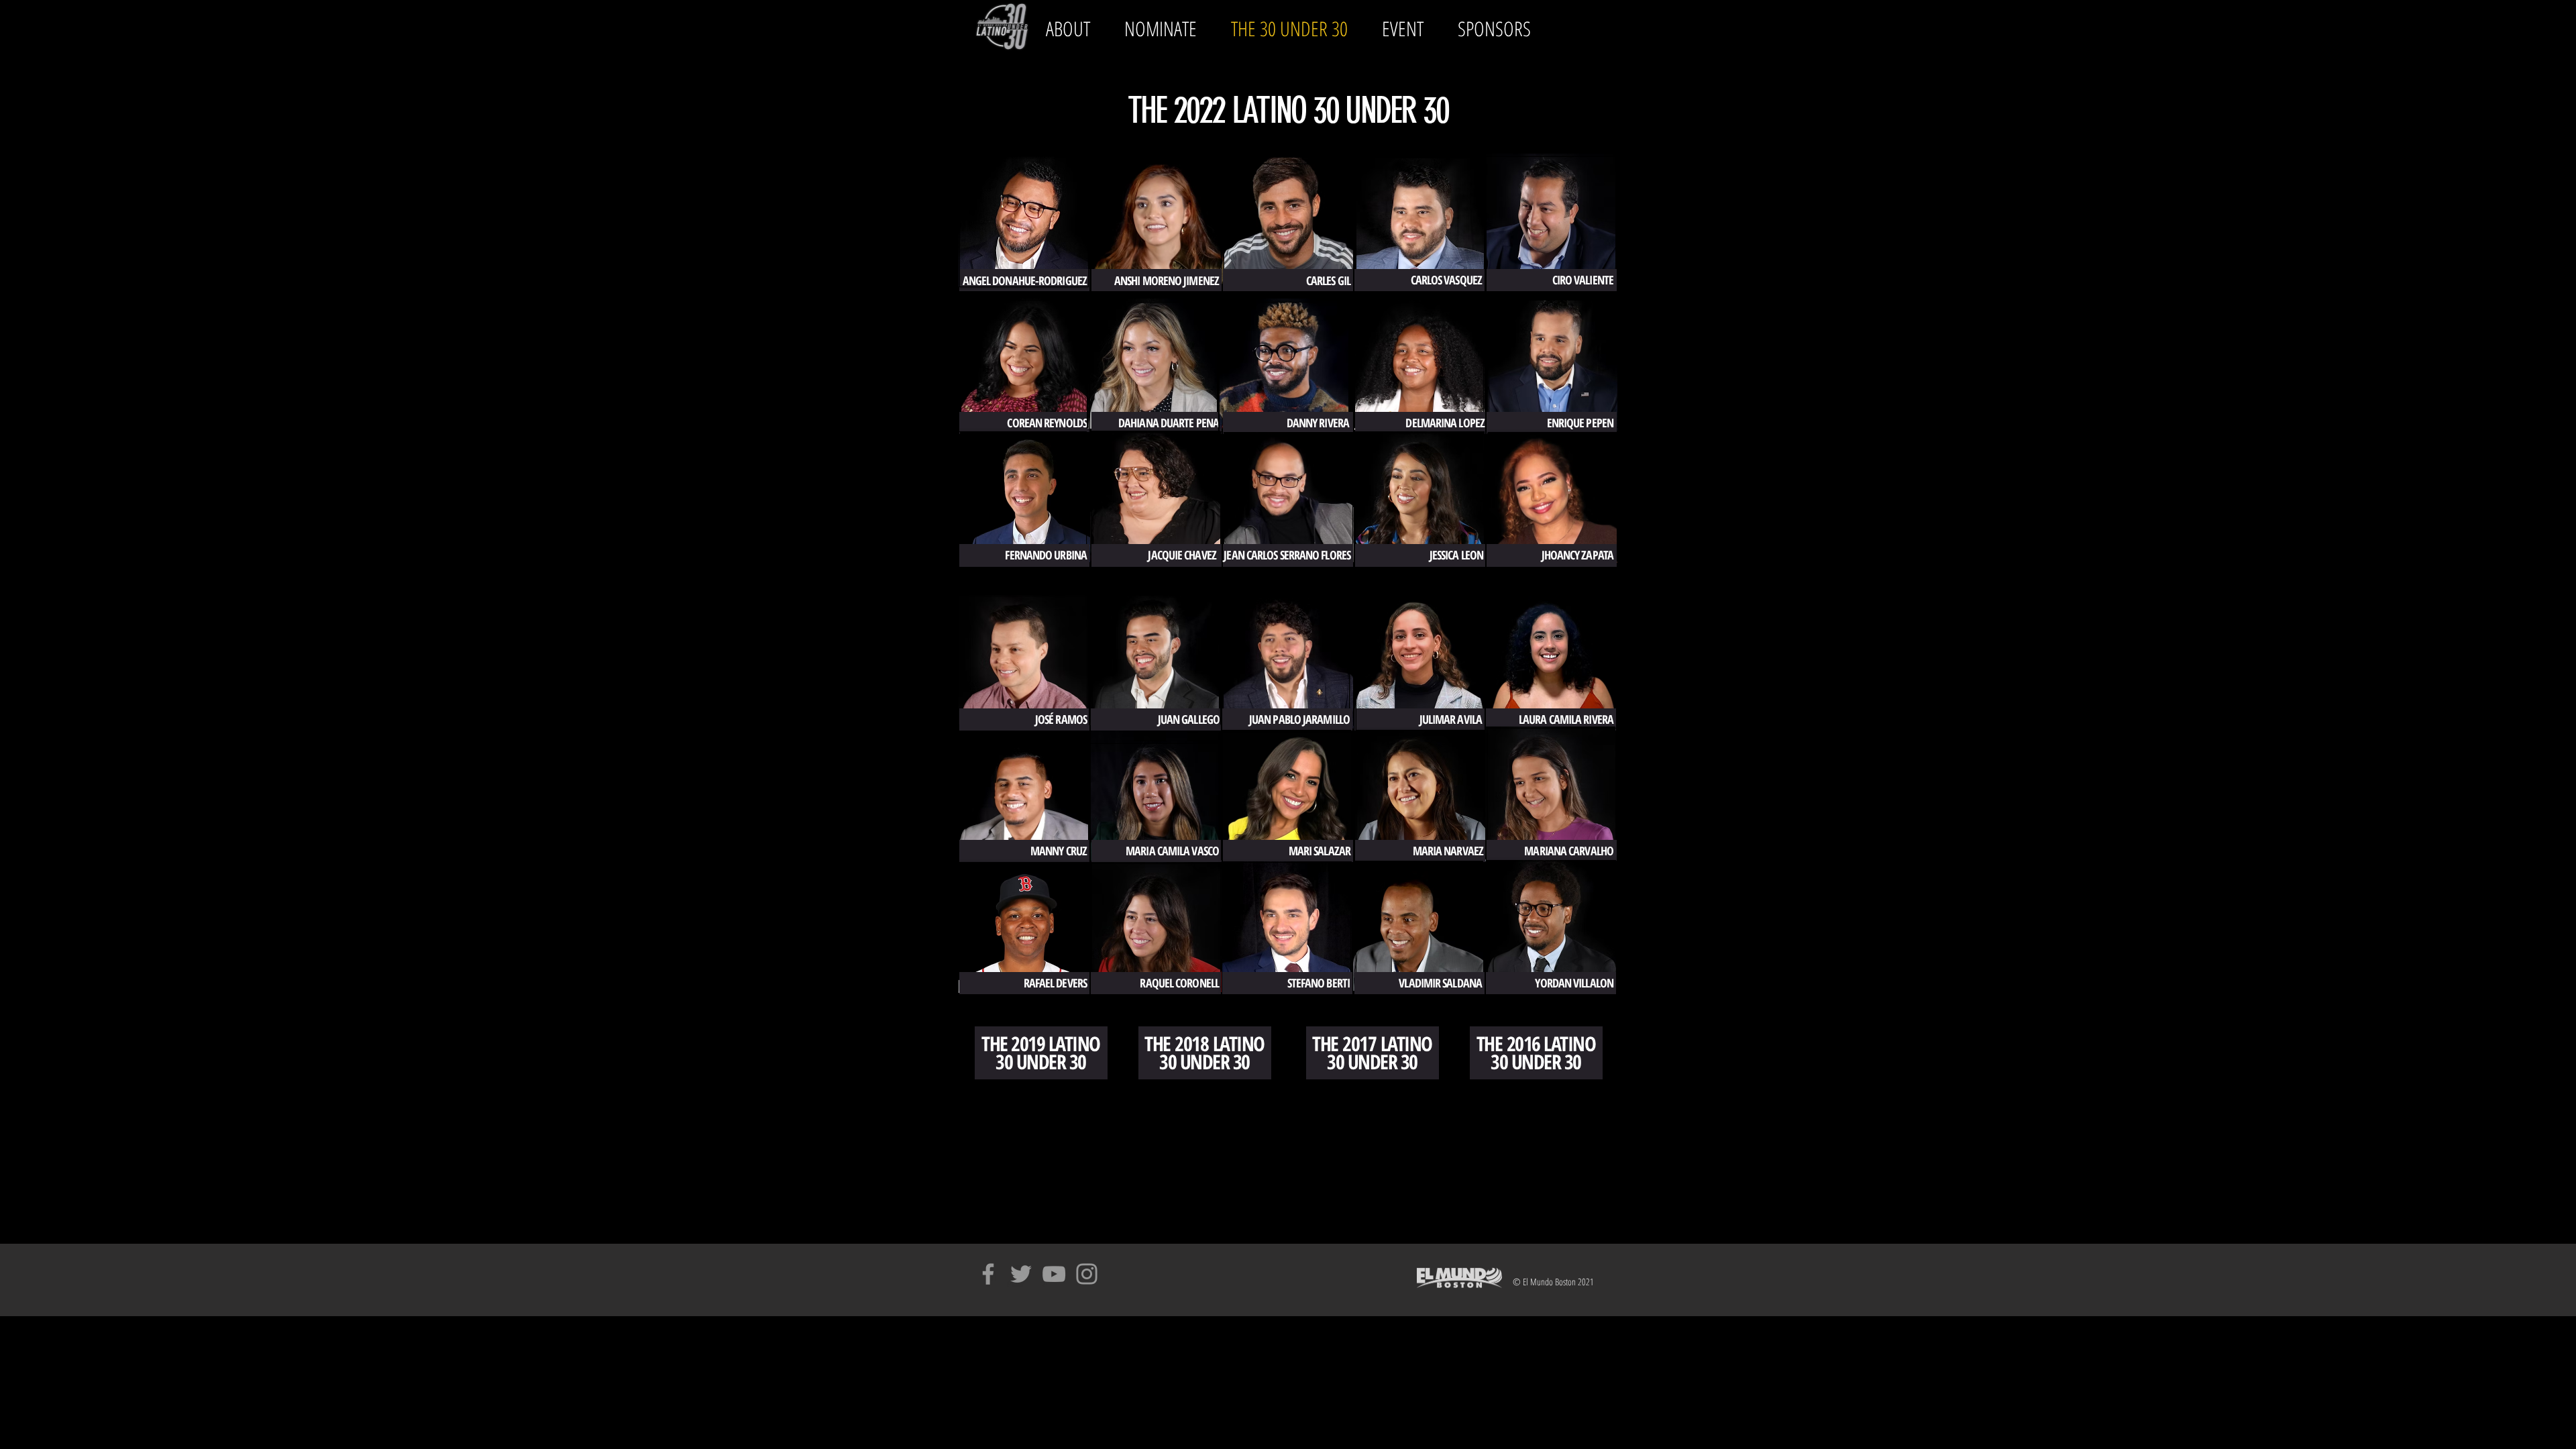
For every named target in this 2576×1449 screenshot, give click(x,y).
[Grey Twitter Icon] (1021, 1274)
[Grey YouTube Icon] (1054, 1274)
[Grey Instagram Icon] (1087, 1274)
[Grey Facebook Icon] (988, 1274)
